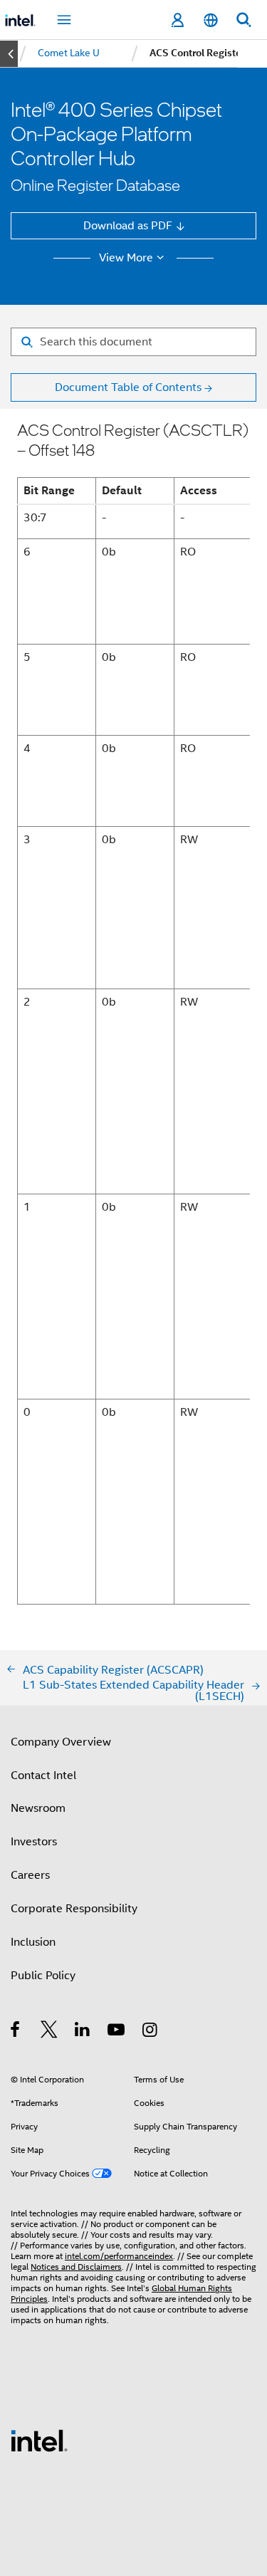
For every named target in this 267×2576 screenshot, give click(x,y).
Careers (30, 1875)
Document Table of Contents (128, 387)
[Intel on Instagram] (151, 2032)
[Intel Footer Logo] (39, 2440)
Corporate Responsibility (74, 1908)
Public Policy (43, 1975)
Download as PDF (128, 225)
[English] (210, 20)
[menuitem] (69, 53)
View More (126, 258)
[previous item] (9, 54)
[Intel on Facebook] (16, 2032)
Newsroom (38, 1808)
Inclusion (33, 1942)
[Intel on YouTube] (117, 2032)
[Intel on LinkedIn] (83, 2032)
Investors (34, 1841)
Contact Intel (43, 1775)
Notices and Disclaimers (76, 2267)
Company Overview (61, 1742)
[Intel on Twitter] (49, 2032)
